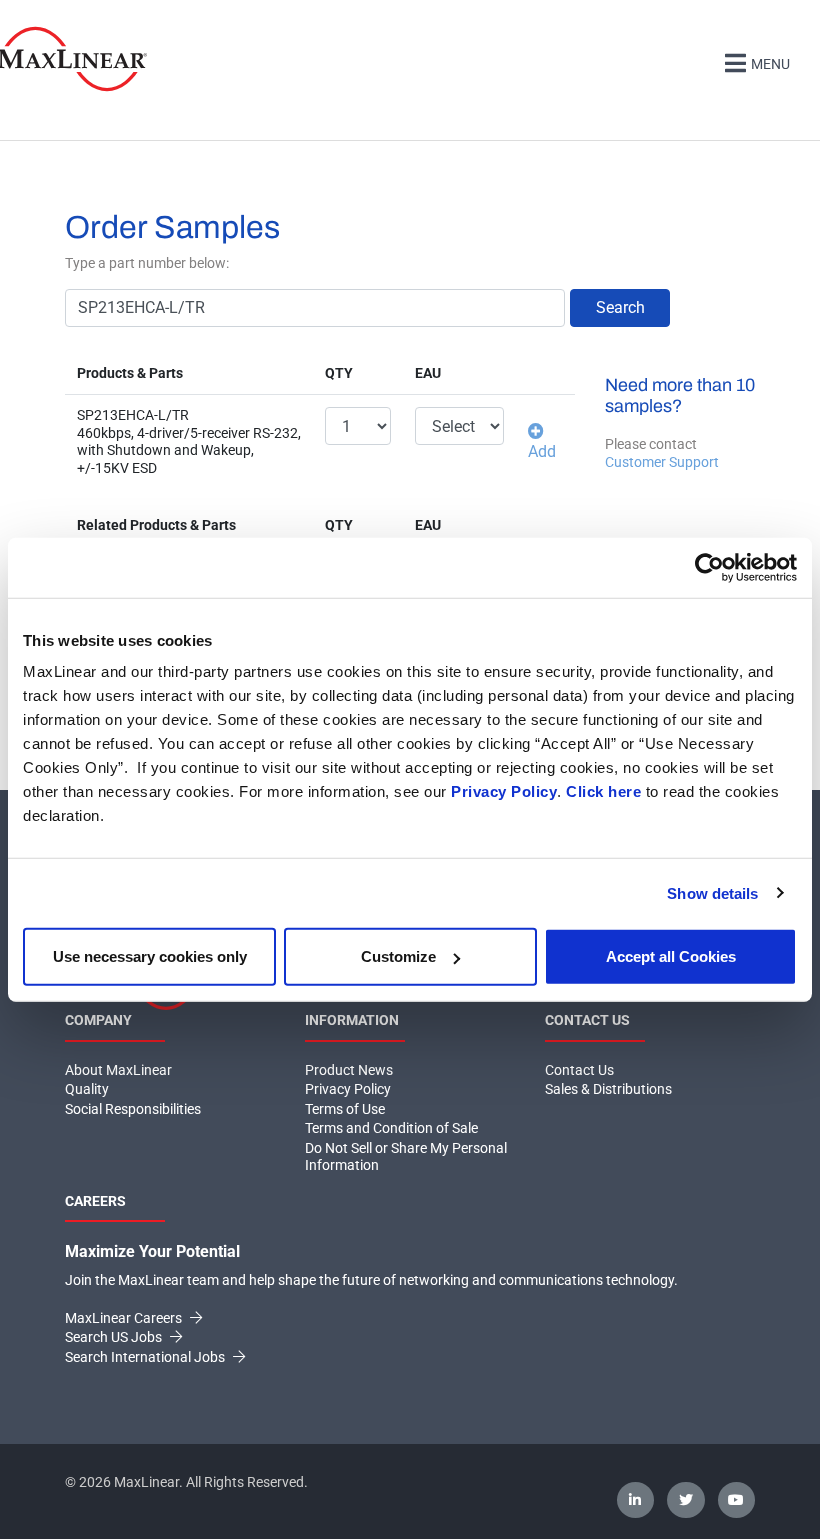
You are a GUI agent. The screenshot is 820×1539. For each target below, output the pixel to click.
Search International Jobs (146, 1357)
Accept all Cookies (671, 956)
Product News (349, 1070)
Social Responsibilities (133, 1109)
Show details (712, 892)
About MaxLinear (118, 1070)
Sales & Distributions (608, 1089)
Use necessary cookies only (150, 956)
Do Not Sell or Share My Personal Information (406, 1157)
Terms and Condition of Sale (391, 1128)
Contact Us (579, 1070)
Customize (398, 956)
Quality (87, 1089)
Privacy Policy (504, 791)
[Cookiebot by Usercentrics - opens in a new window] (709, 567)
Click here (603, 791)
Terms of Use (345, 1109)
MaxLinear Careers (125, 1318)
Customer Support (662, 462)
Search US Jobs (115, 1337)
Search (620, 307)
